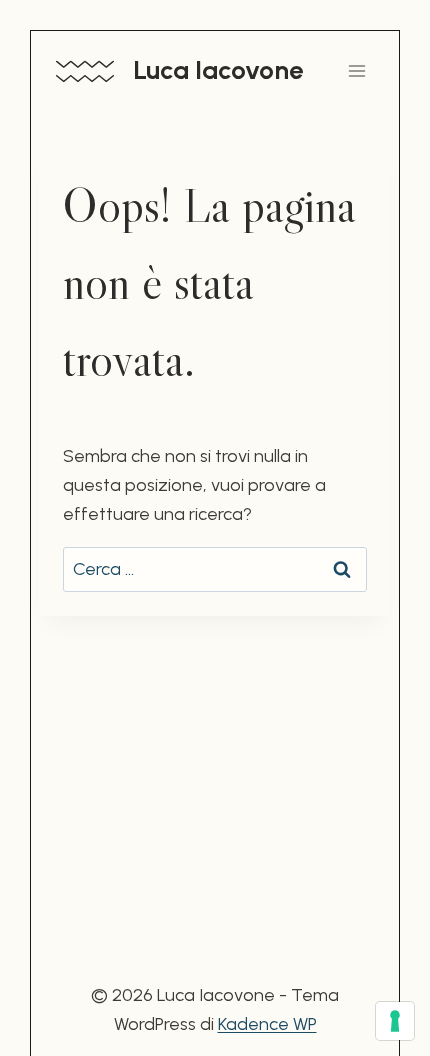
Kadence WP (267, 1024)
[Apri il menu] (356, 70)
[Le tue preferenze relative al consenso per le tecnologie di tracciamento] (395, 1021)
